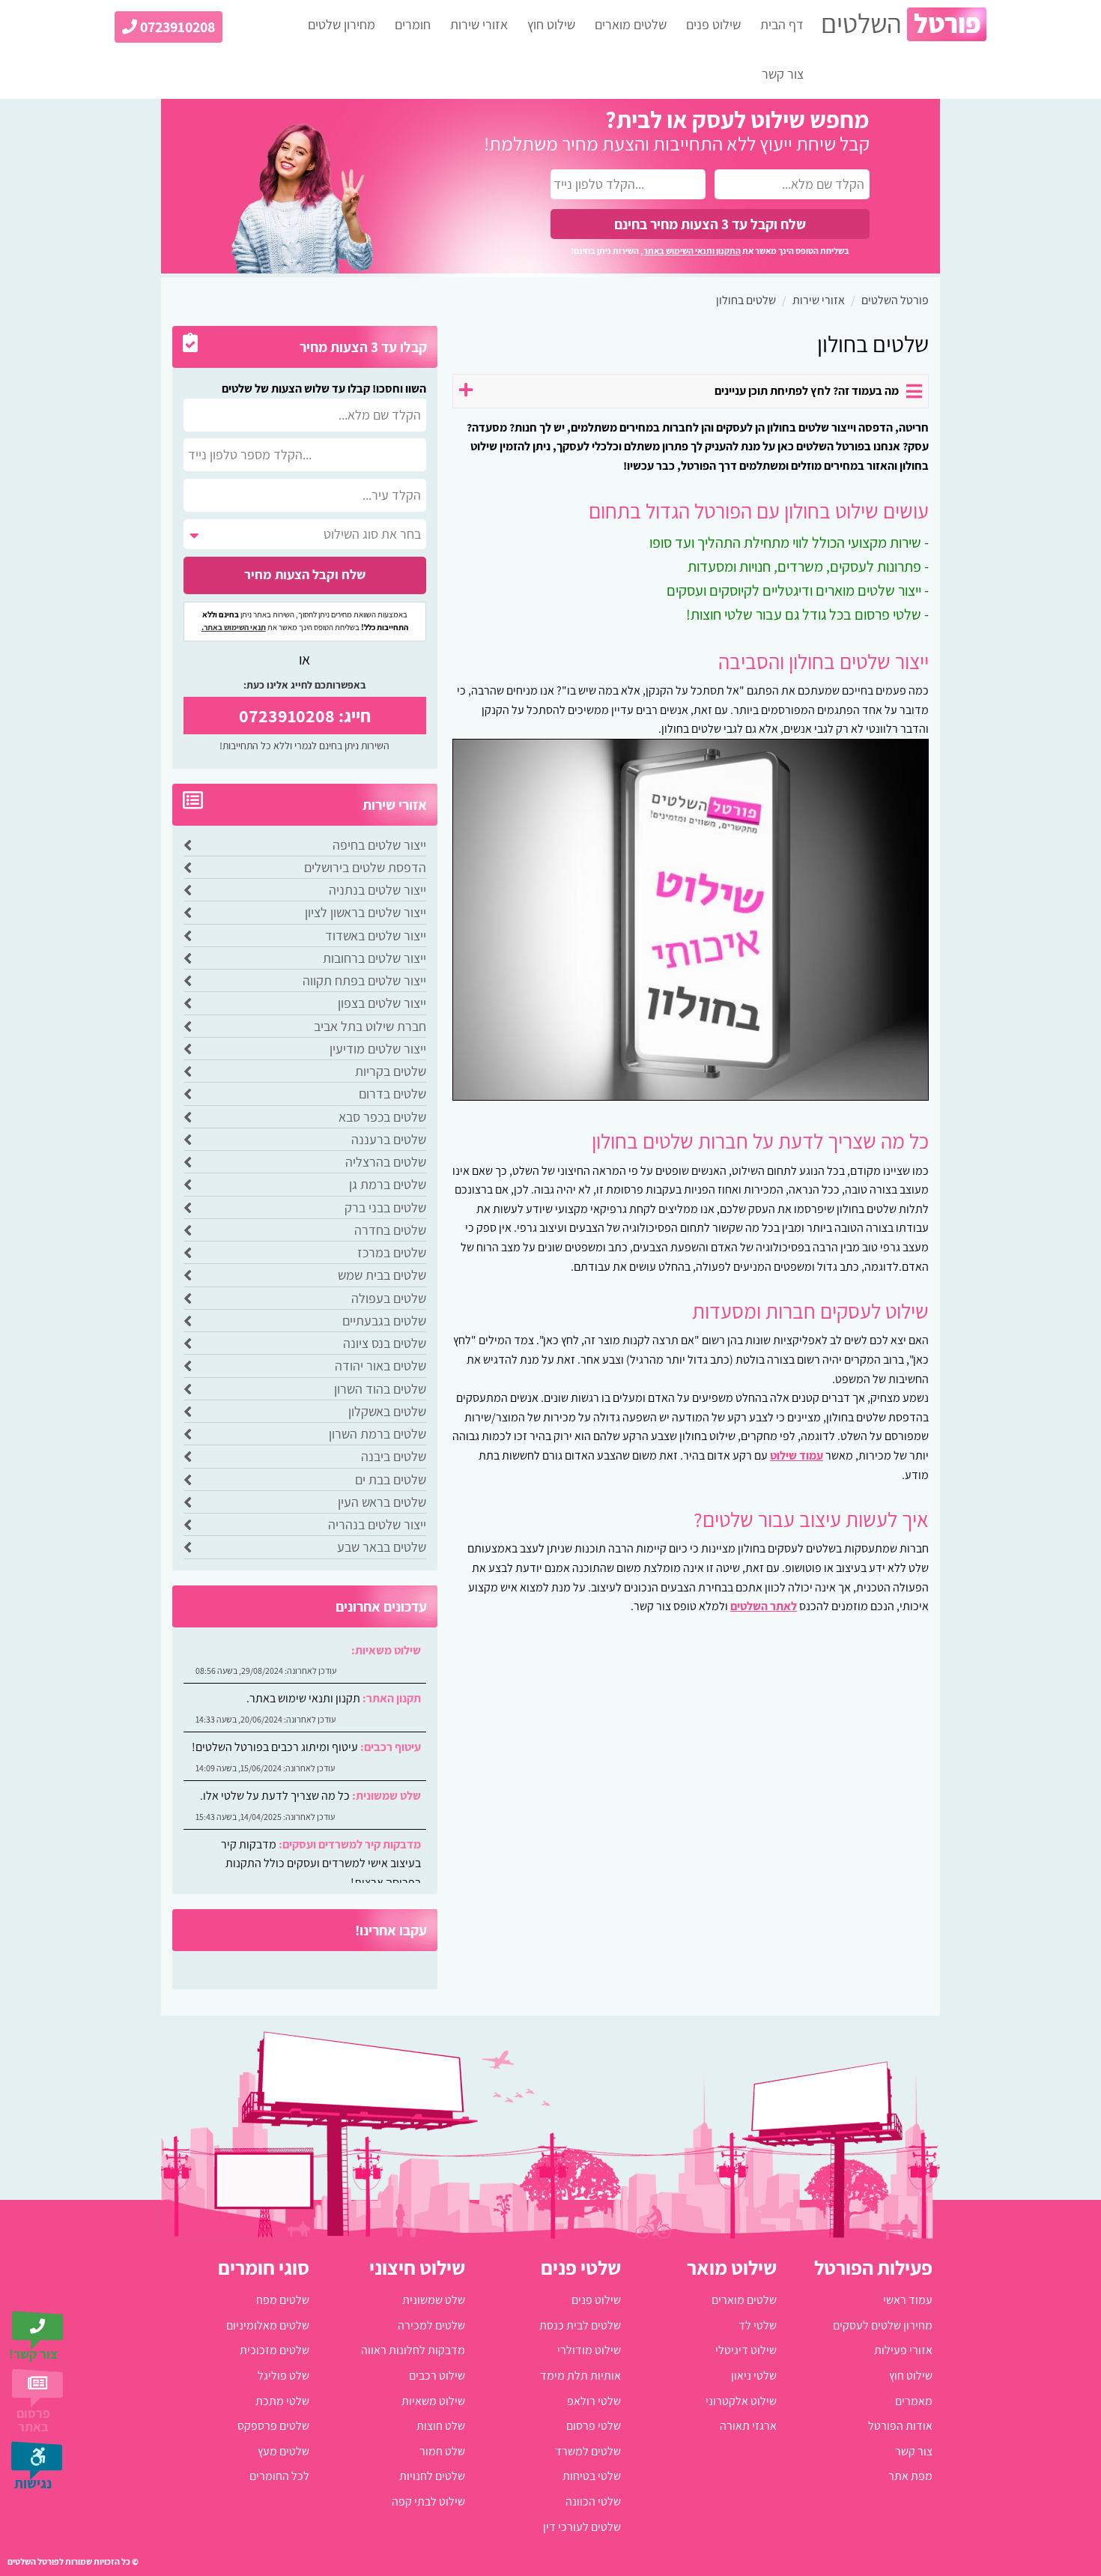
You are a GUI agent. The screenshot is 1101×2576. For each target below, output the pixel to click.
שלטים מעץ (283, 2451)
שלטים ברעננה (389, 1139)
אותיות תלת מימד (580, 2376)
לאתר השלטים (764, 1606)
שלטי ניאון (754, 2376)
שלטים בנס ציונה (385, 1343)
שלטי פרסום (594, 2426)
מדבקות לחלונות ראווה (413, 2350)
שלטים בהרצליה (386, 1162)
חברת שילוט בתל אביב (370, 1026)
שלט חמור (442, 2451)
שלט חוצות (441, 2426)
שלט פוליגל (283, 2376)
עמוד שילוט (797, 1455)
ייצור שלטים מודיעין (378, 1049)
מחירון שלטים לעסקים (883, 2325)
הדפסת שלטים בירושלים (365, 867)
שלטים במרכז (392, 1252)
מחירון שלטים (342, 24)
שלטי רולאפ (594, 2401)
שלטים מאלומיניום (268, 2325)
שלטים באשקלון (387, 1411)
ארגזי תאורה (748, 2426)
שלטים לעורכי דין (582, 2527)
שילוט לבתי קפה (428, 2501)
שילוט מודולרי (589, 2350)
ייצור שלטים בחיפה (379, 845)
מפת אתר (910, 2476)
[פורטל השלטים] (904, 24)
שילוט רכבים (437, 2376)
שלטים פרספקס (273, 2426)
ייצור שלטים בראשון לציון (366, 912)
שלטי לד (758, 2325)
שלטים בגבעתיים (384, 1321)
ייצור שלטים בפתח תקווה (364, 980)
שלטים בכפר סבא (382, 1117)
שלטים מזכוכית (275, 2350)
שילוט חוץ (551, 24)
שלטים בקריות (391, 1071)
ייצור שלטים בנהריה (377, 1524)
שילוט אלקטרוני (741, 2401)
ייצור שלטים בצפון (382, 1003)
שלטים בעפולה (389, 1298)
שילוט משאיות (433, 2401)
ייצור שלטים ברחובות (374, 958)
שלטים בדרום (392, 1094)
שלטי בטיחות (592, 2476)
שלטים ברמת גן (388, 1184)
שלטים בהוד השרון (380, 1389)
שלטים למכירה (431, 2325)
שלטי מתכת (282, 2401)
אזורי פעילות (903, 2350)
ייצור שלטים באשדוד (376, 935)
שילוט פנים (713, 24)
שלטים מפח (283, 2300)
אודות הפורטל (900, 2426)
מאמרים (914, 2401)
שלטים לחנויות (432, 2476)
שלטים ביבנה (394, 1456)
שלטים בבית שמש (382, 1275)
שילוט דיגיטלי (746, 2350)
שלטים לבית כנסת (580, 2325)
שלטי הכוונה (593, 2501)
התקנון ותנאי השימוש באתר (692, 251)
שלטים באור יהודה (380, 1366)
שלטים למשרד (588, 2451)
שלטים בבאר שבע (382, 1547)
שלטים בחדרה (390, 1230)
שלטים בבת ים (391, 1479)
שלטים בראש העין (382, 1502)
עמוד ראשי (908, 2300)
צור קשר (783, 74)
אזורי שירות (479, 24)
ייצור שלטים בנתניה (377, 890)
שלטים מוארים (631, 24)
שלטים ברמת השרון (377, 1434)
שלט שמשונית (434, 2300)
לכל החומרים (279, 2476)
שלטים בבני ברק (385, 1207)
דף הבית (782, 24)
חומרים (413, 24)
